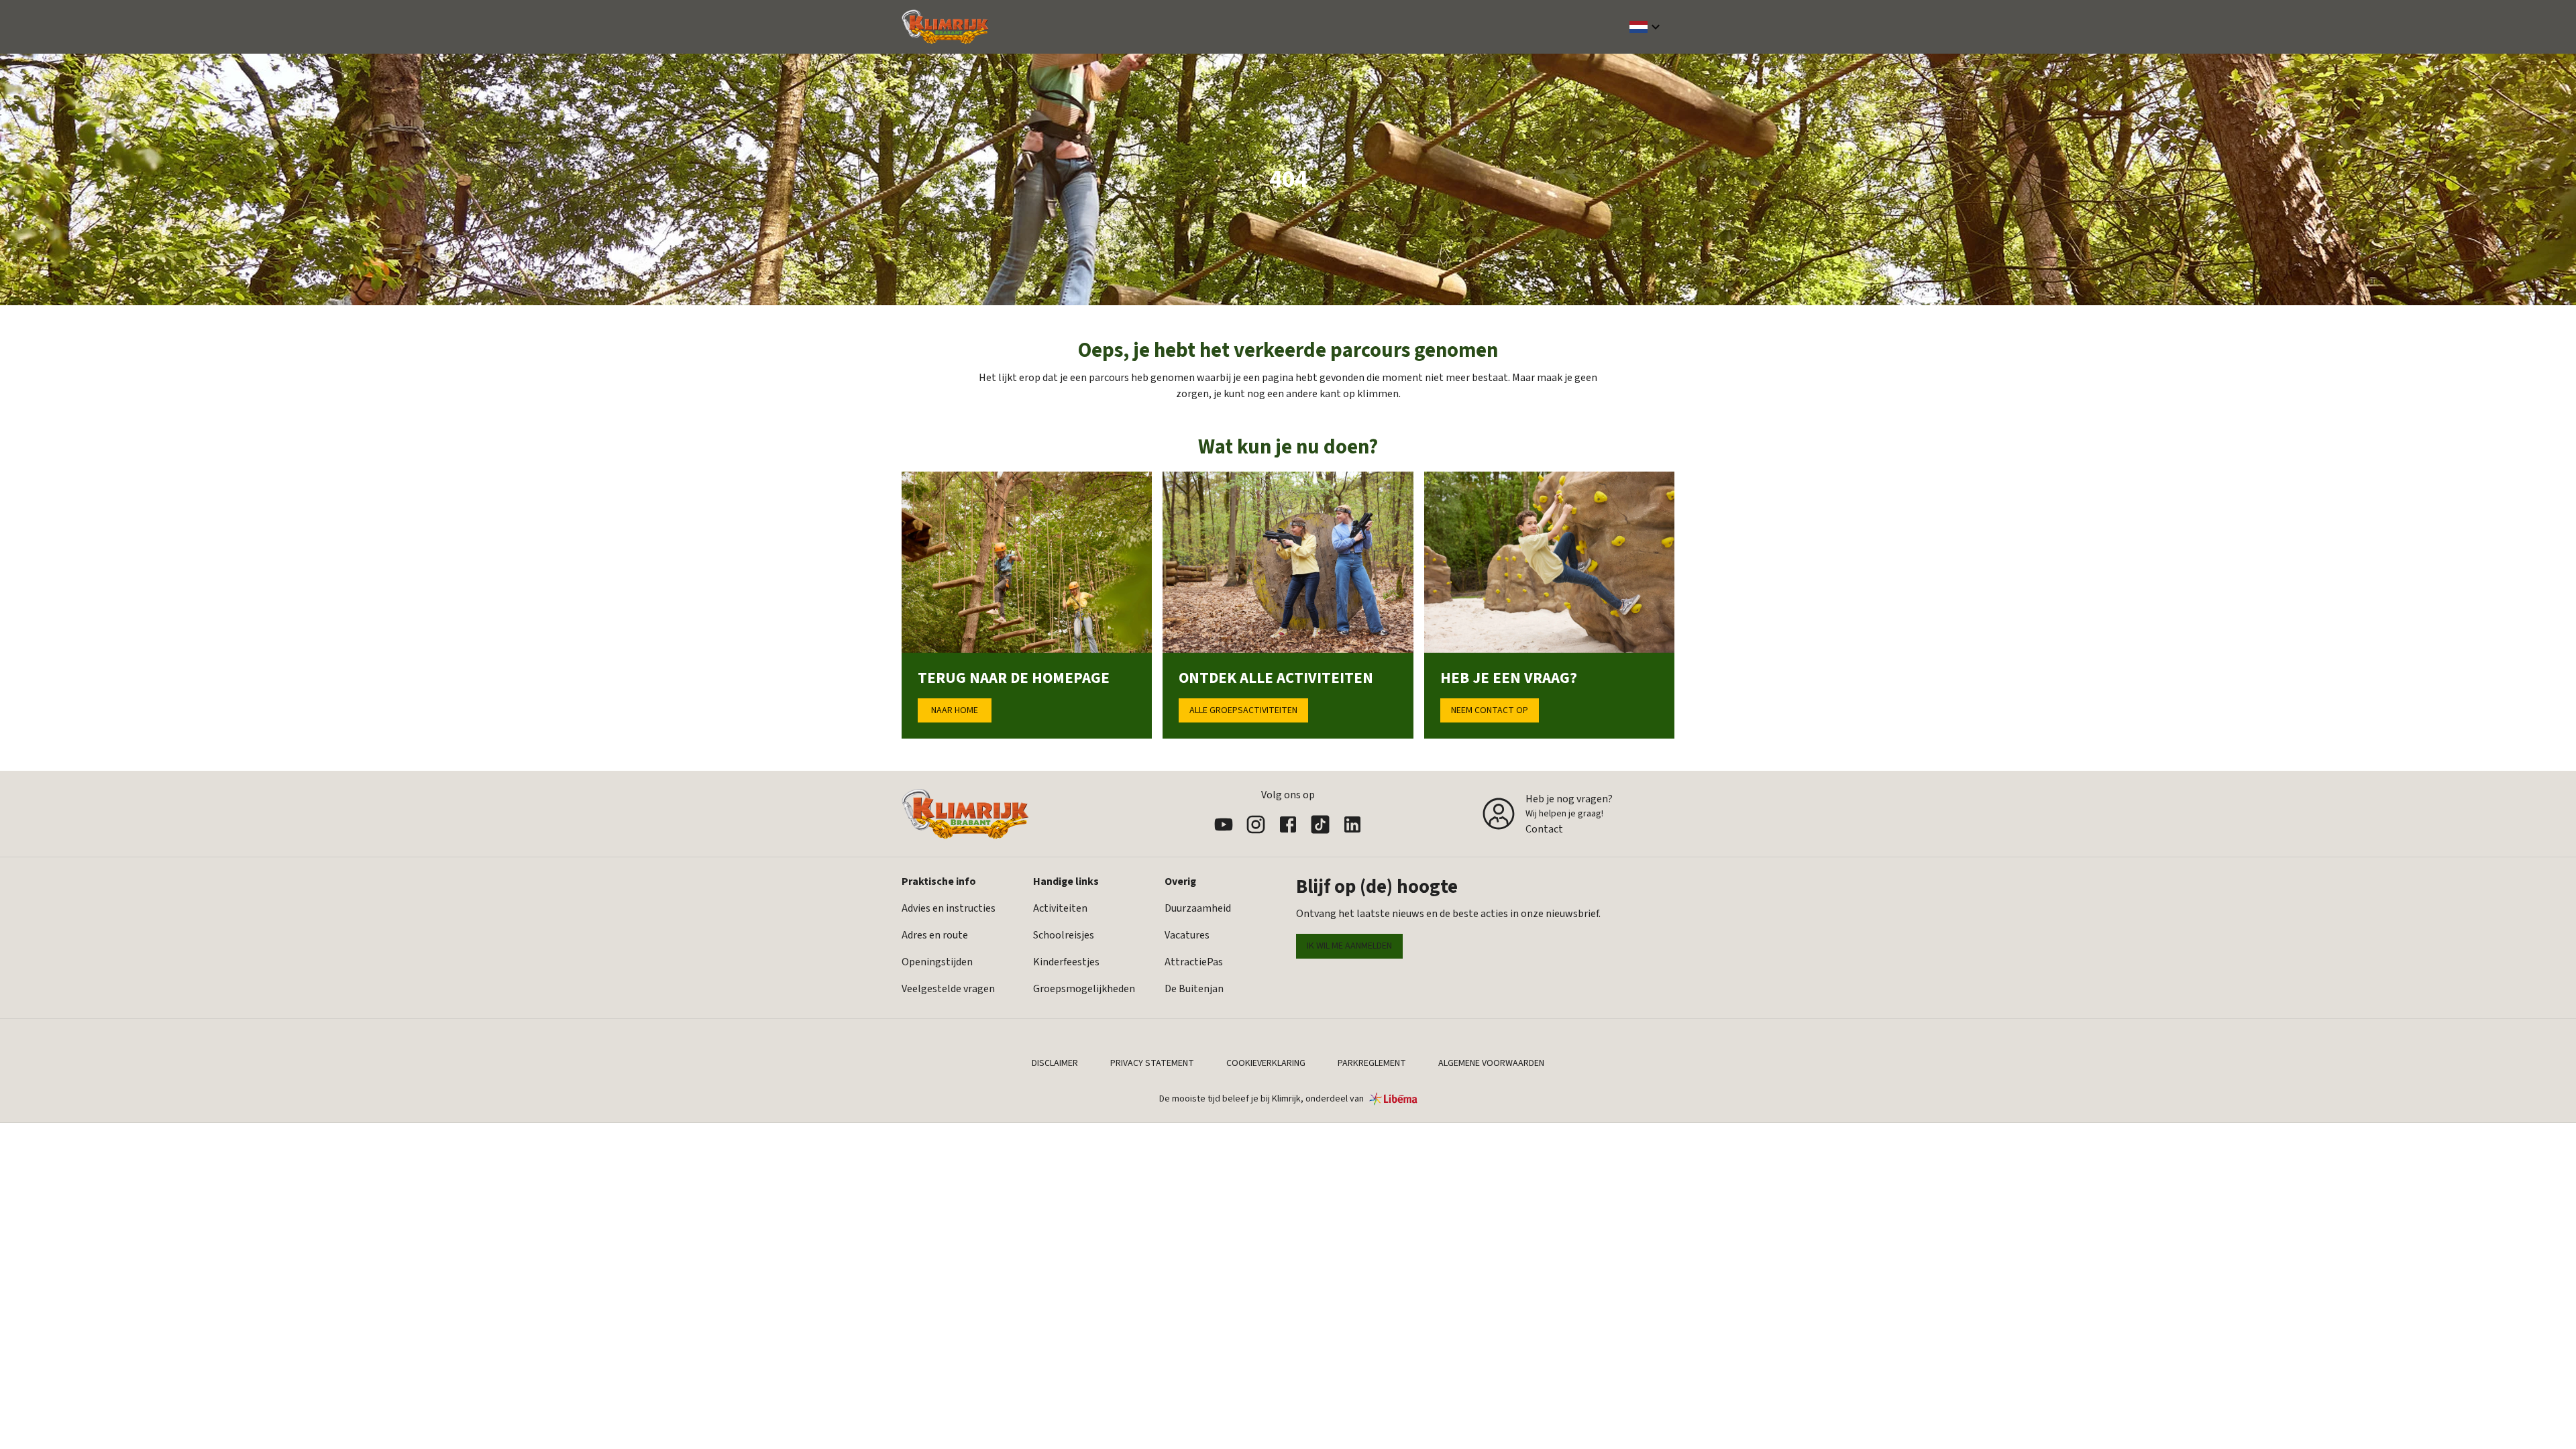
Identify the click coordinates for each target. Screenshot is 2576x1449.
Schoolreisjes (1064, 935)
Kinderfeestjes (1066, 962)
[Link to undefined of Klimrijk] (1224, 824)
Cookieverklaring (1266, 1063)
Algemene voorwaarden (1491, 1063)
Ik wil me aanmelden (1349, 946)
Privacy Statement (1152, 1063)
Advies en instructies (949, 908)
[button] (1647, 27)
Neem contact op (1490, 710)
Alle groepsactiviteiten (1243, 710)
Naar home (955, 710)
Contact (1544, 829)
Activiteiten (1060, 908)
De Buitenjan (1194, 989)
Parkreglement (1372, 1063)
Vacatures (1187, 935)
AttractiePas (1194, 962)
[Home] (945, 27)
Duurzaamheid (1198, 908)
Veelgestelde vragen (948, 989)
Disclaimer (1055, 1063)
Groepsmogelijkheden (1084, 989)
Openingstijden (937, 962)
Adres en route (935, 935)
